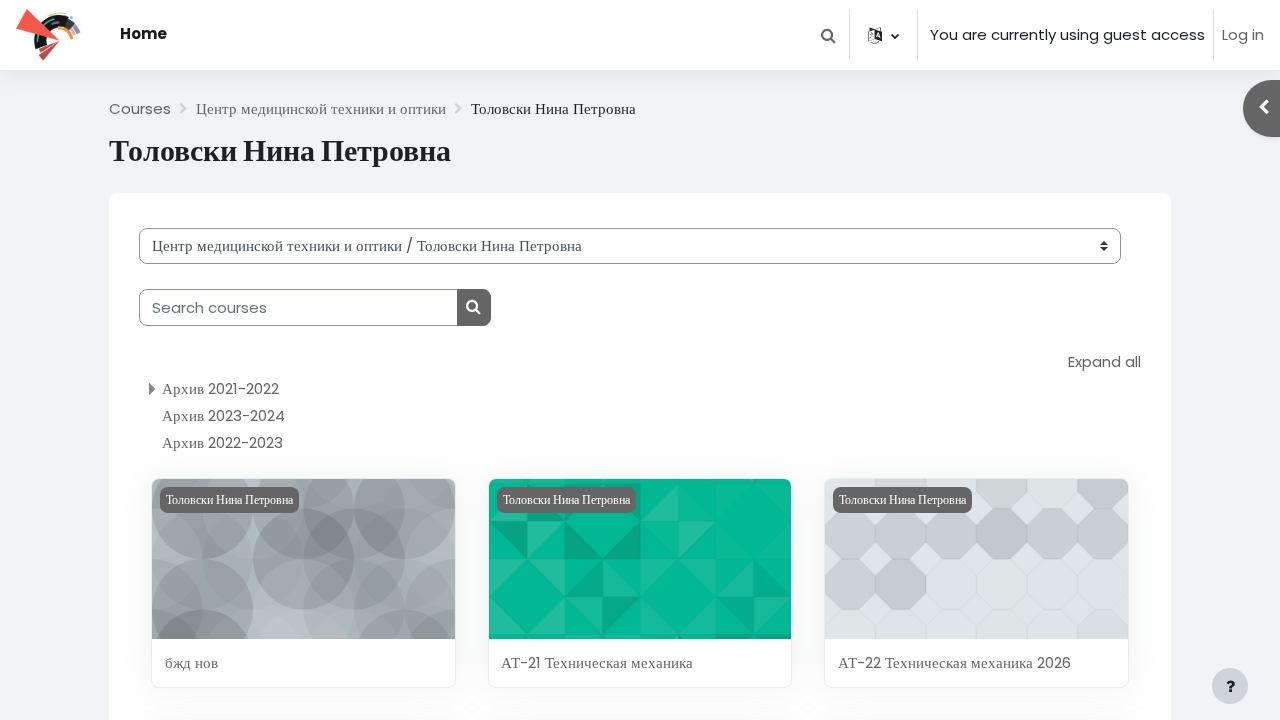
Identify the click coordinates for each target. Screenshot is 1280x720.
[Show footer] (1230, 686)
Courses (140, 108)
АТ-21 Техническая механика (597, 662)
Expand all (1104, 361)
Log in (1243, 34)
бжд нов (191, 662)
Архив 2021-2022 (220, 388)
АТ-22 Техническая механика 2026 (954, 662)
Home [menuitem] (143, 33)
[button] (828, 35)
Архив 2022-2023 (222, 442)
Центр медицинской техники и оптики (321, 108)
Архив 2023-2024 (223, 415)
